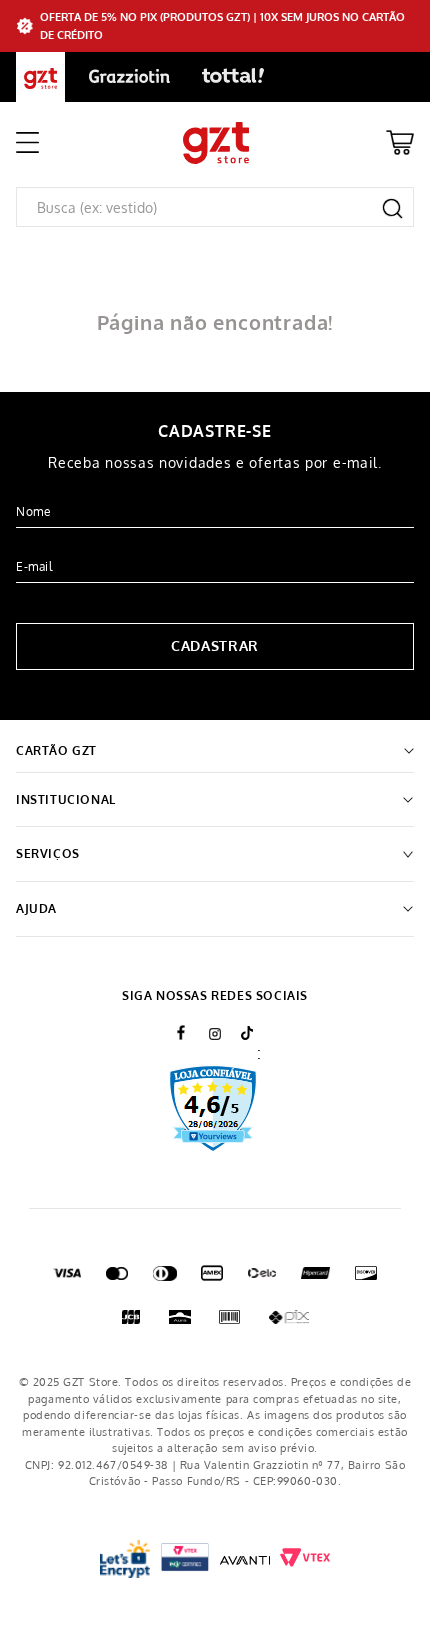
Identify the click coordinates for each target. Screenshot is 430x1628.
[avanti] (245, 1559)
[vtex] (185, 1559)
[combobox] (215, 207)
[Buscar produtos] (392, 208)
